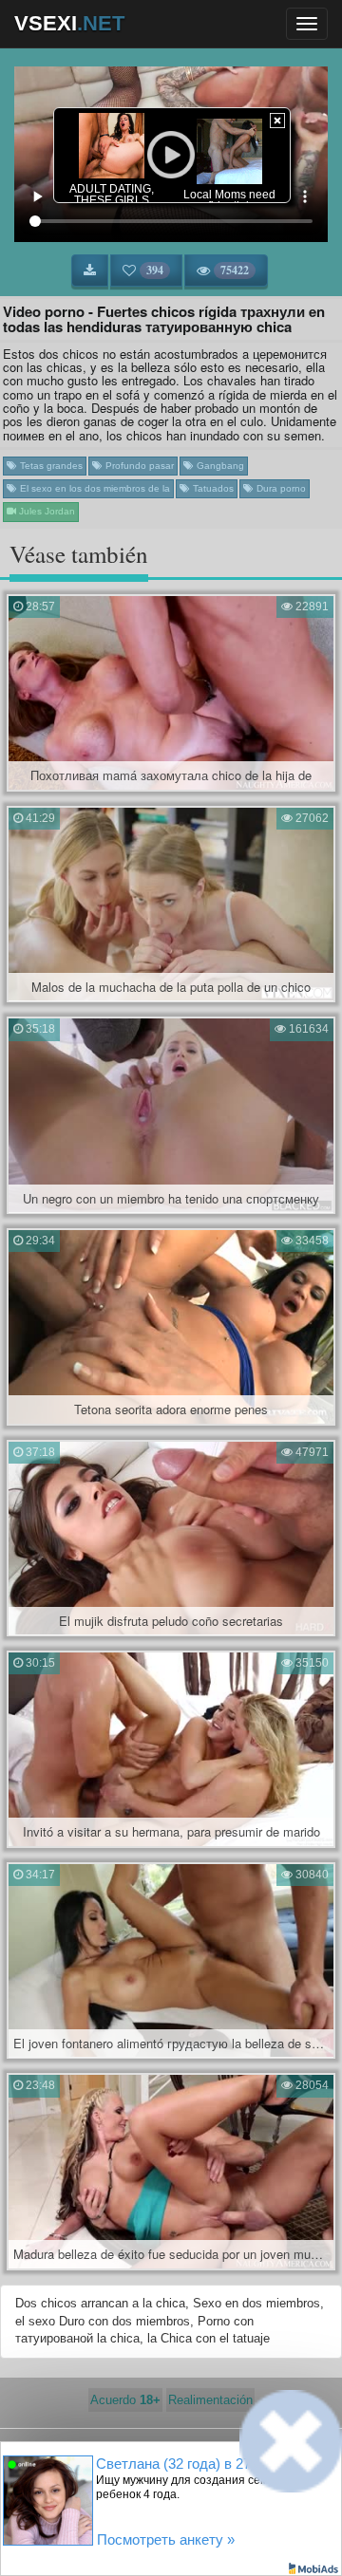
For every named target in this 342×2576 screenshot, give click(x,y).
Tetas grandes (50, 466)
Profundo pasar (138, 466)
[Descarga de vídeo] (90, 271)
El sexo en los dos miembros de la (94, 488)
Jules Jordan (46, 511)
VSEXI (69, 23)
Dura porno (280, 488)
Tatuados (212, 488)
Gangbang (219, 466)
